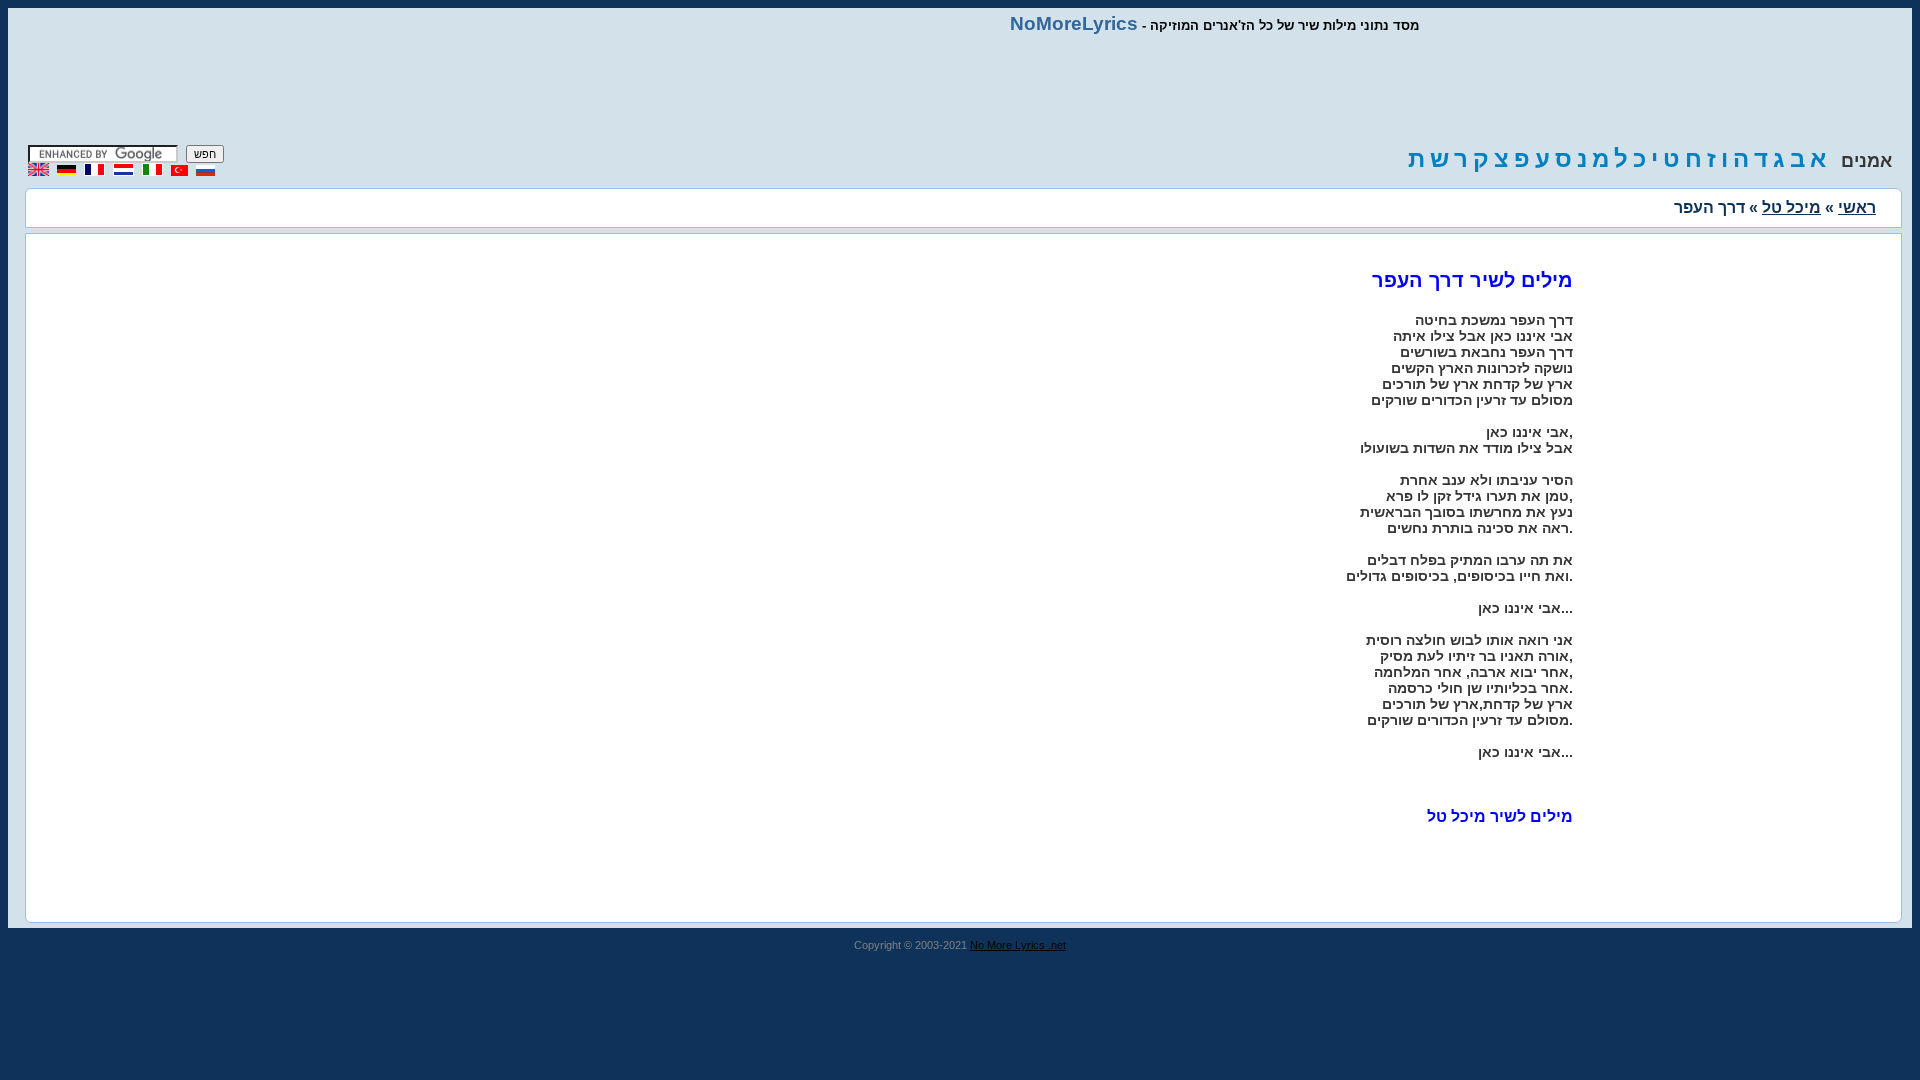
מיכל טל (1791, 207)
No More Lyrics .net (1018, 945)
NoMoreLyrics (1074, 23)
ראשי (1857, 207)
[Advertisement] (960, 90)
